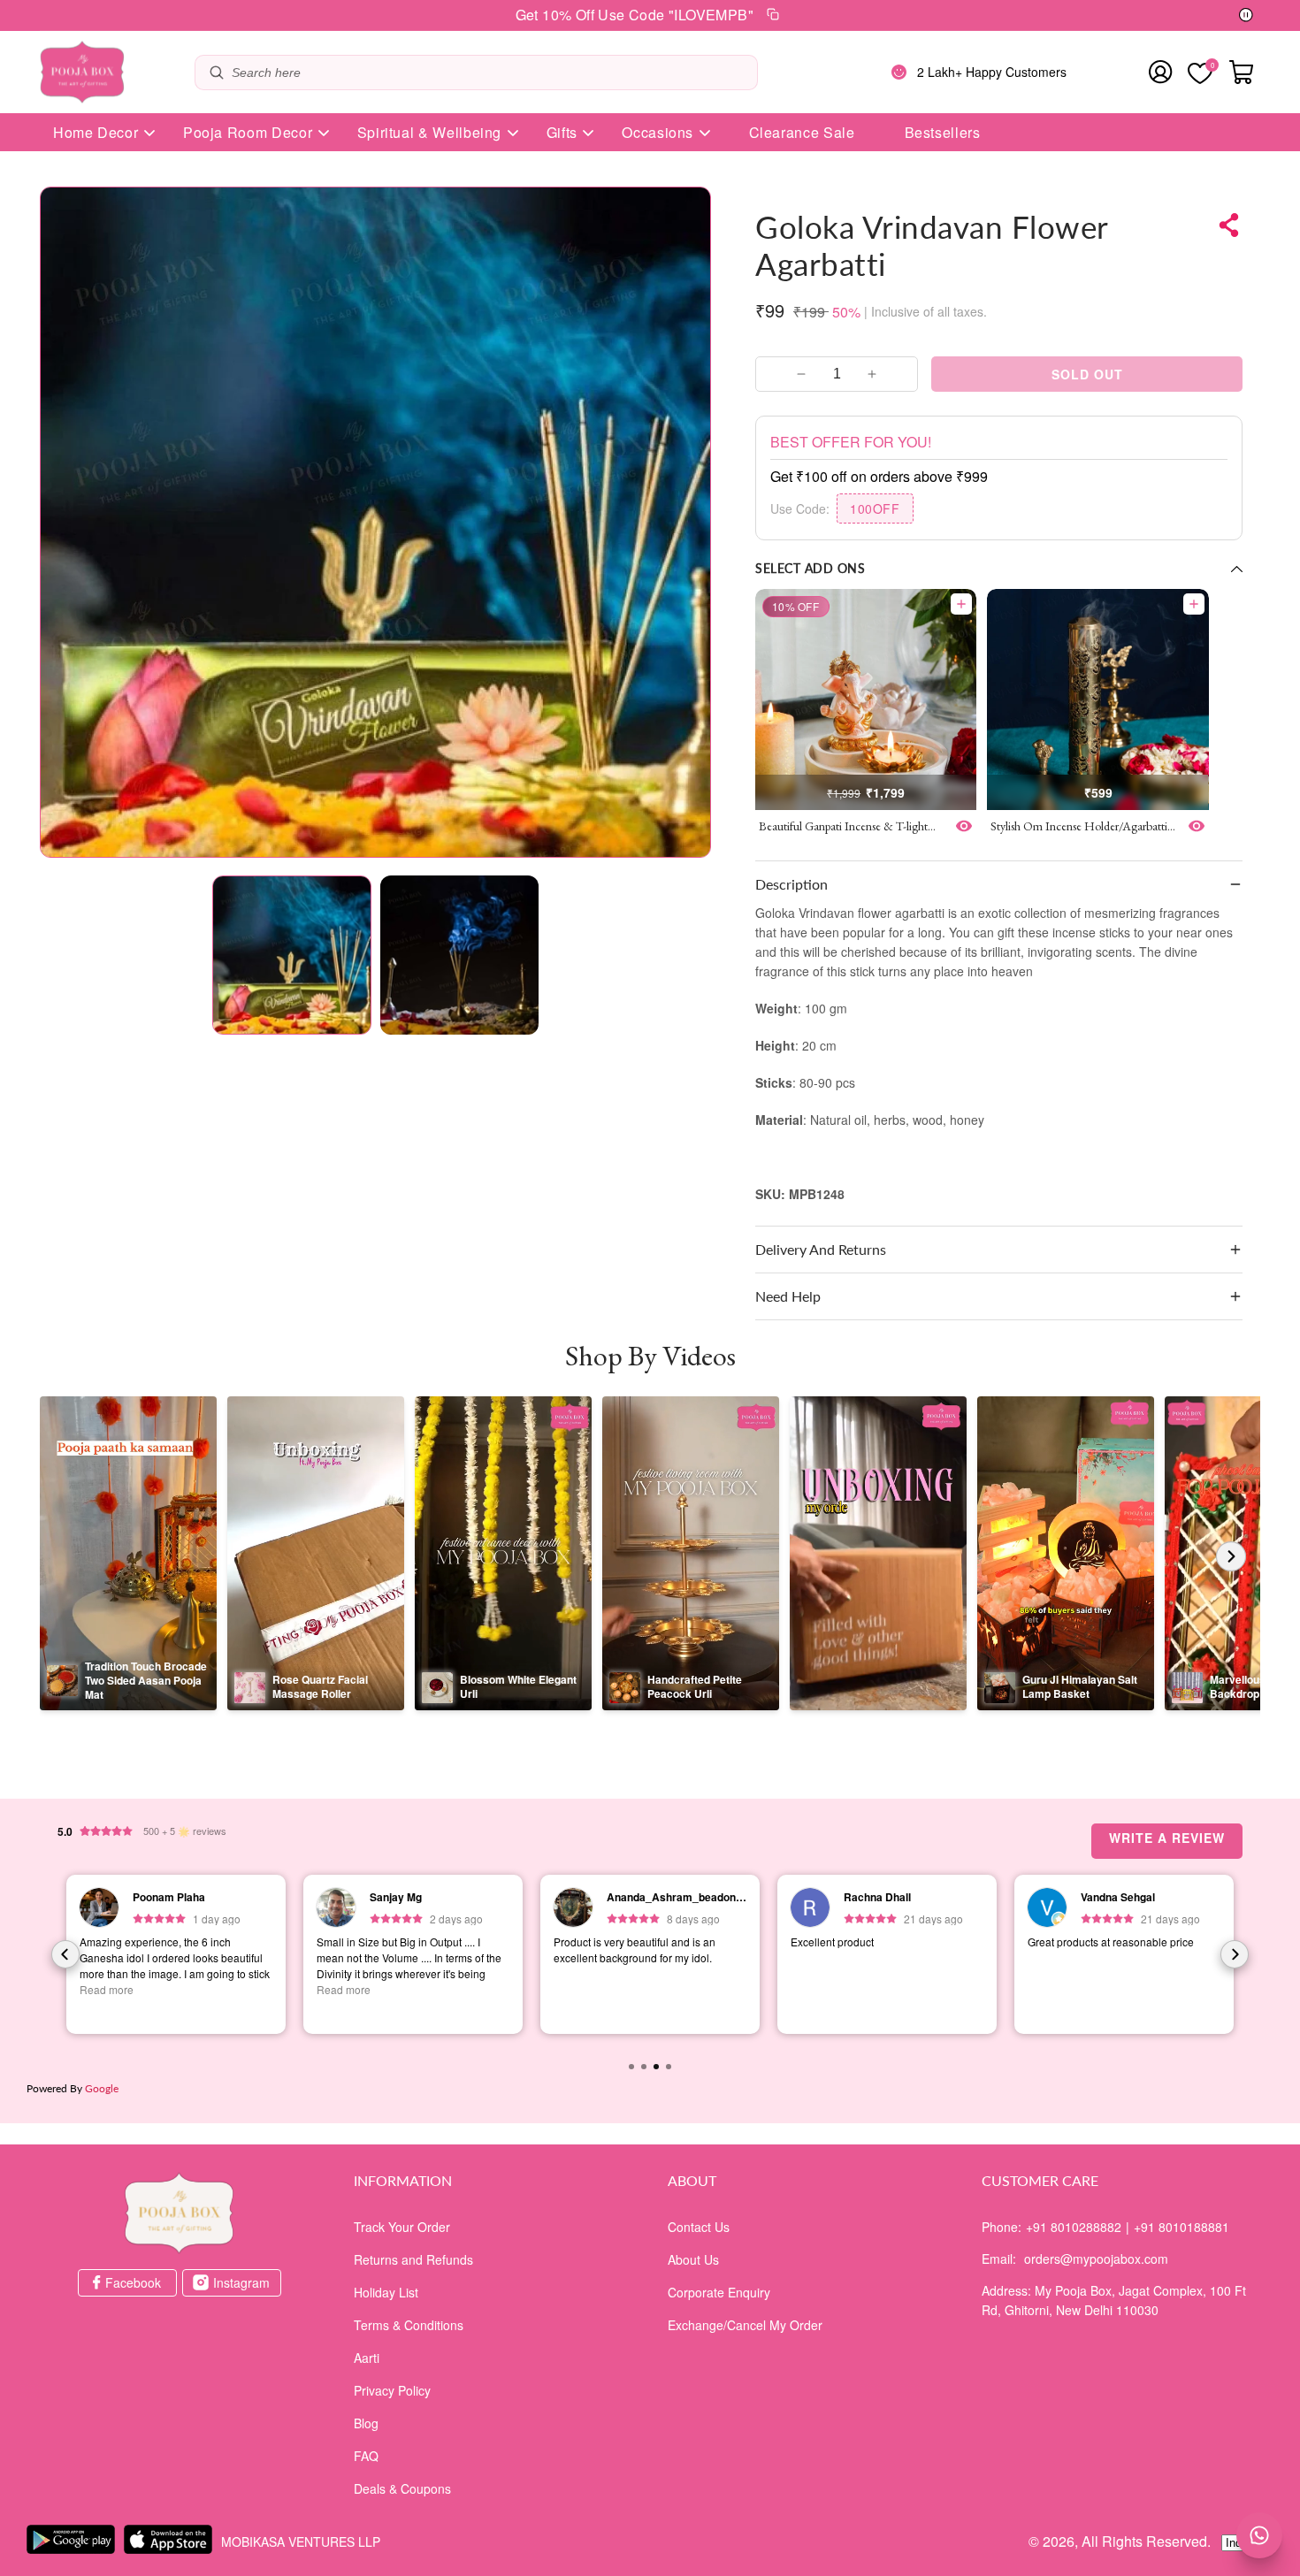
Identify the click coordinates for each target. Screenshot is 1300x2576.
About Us (693, 2259)
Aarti (367, 2358)
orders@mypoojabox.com (1096, 2259)
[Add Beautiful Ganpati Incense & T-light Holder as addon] (961, 604)
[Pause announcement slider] (1246, 16)
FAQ (366, 2456)
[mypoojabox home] (179, 2213)
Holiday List (386, 2292)
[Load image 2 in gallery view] (460, 955)
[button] (999, 884)
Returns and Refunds (413, 2259)
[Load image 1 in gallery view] (292, 955)
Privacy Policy (392, 2390)
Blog (366, 2423)
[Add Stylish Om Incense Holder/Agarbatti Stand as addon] (1194, 604)
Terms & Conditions (409, 2325)
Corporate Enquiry (719, 2292)
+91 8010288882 (1074, 2227)
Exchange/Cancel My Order (745, 2325)
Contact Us (699, 2227)
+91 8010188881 (1181, 2227)
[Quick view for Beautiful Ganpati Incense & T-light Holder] (964, 826)
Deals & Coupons (402, 2488)
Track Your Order (402, 2227)
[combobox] (490, 73)
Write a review (1167, 1838)
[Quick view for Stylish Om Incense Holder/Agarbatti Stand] (1197, 826)
